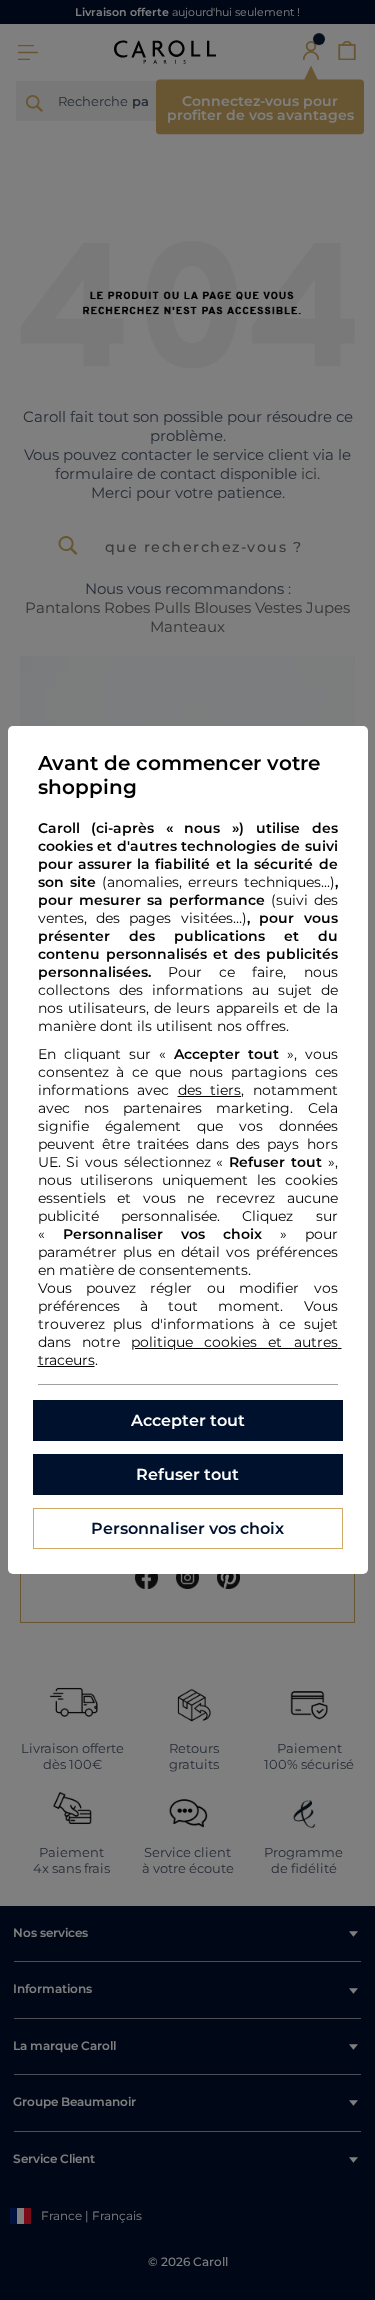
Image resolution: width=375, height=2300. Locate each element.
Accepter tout (188, 1420)
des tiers (210, 1090)
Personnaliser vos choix (187, 1528)
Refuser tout (187, 1474)
